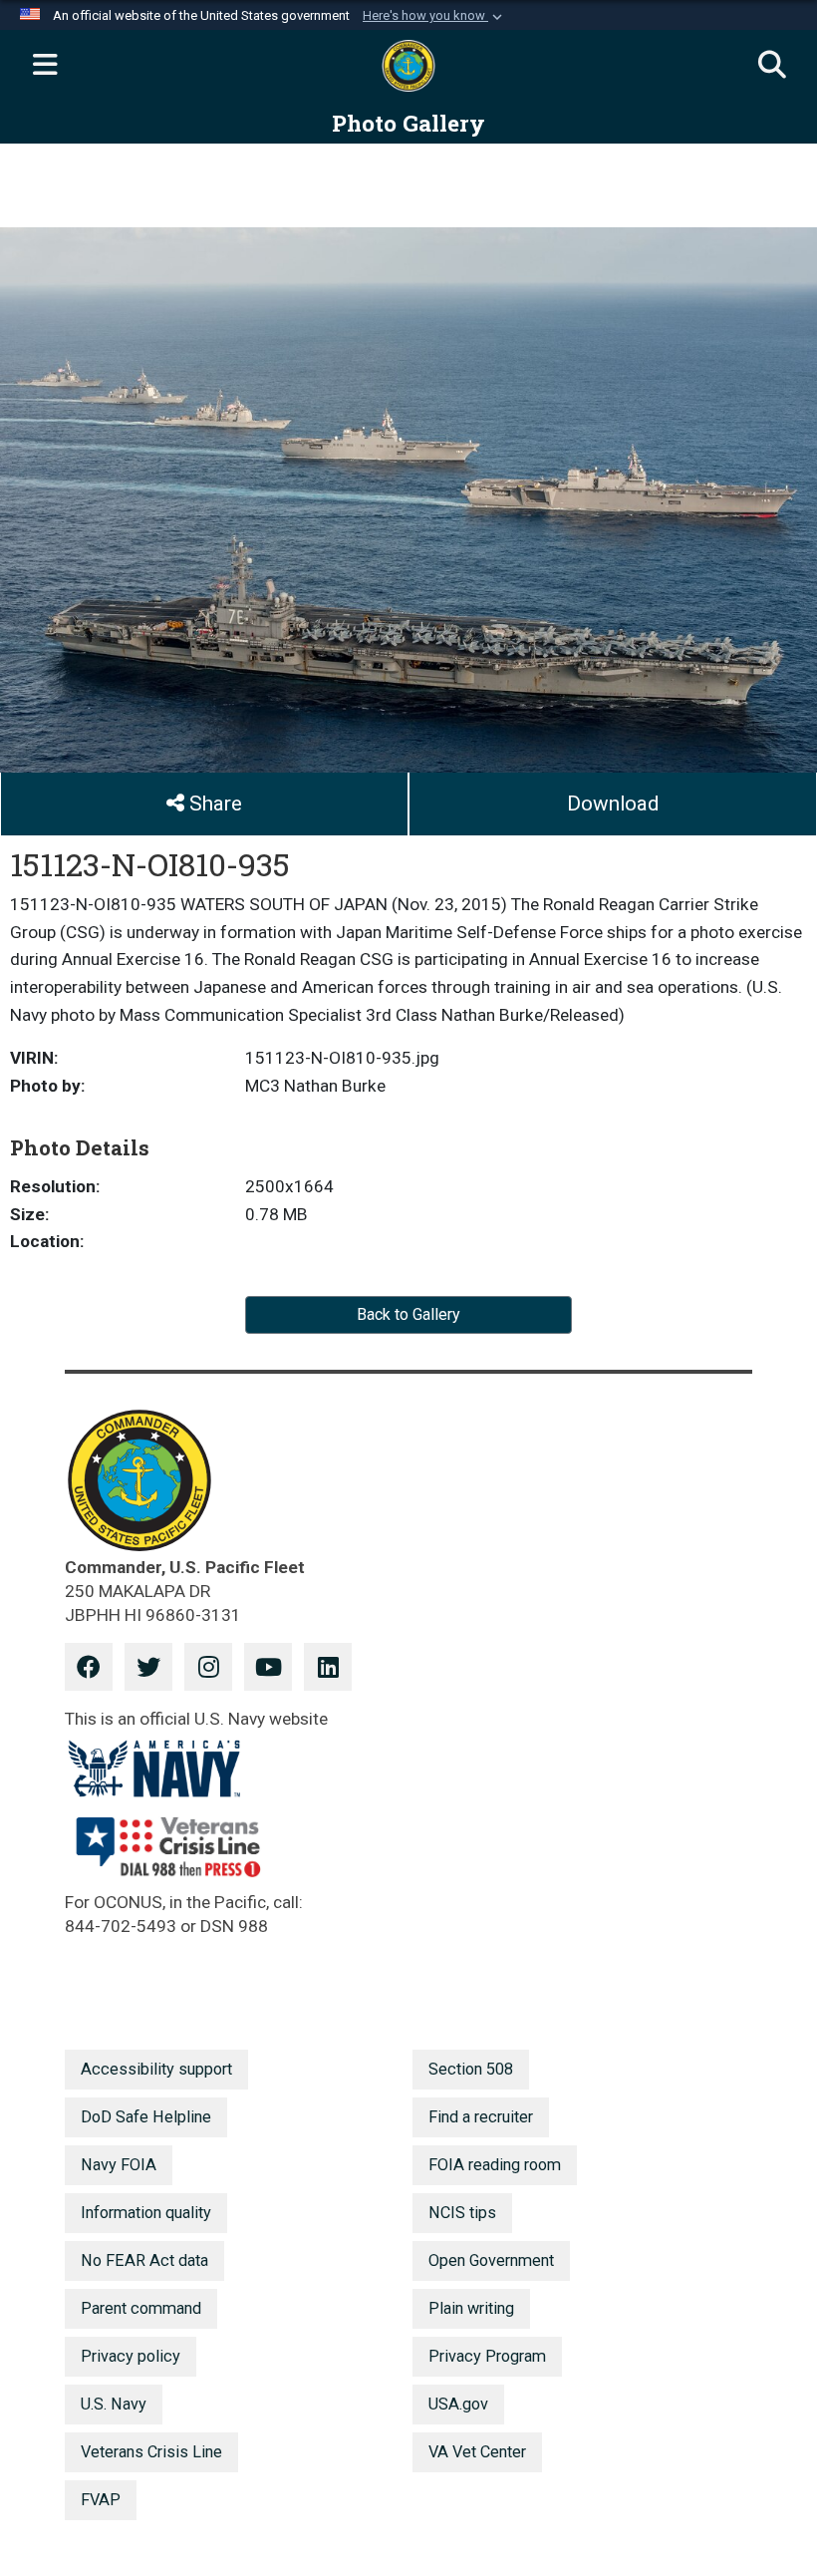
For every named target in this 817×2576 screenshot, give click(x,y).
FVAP (101, 2500)
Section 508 (471, 2069)
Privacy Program (487, 2356)
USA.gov (458, 2404)
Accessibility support (156, 2069)
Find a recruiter (481, 2117)
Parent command (141, 2308)
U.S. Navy (114, 2404)
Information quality (146, 2213)
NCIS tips (462, 2213)
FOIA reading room (495, 2165)
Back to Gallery (408, 1314)
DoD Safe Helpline (146, 2117)
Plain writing (471, 2308)
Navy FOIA (119, 2165)
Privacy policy (131, 2356)
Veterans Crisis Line (151, 2452)
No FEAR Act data (144, 2260)
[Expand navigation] (45, 66)
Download (613, 804)
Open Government (491, 2260)
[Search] (772, 66)
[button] (434, 16)
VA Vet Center (477, 2452)
